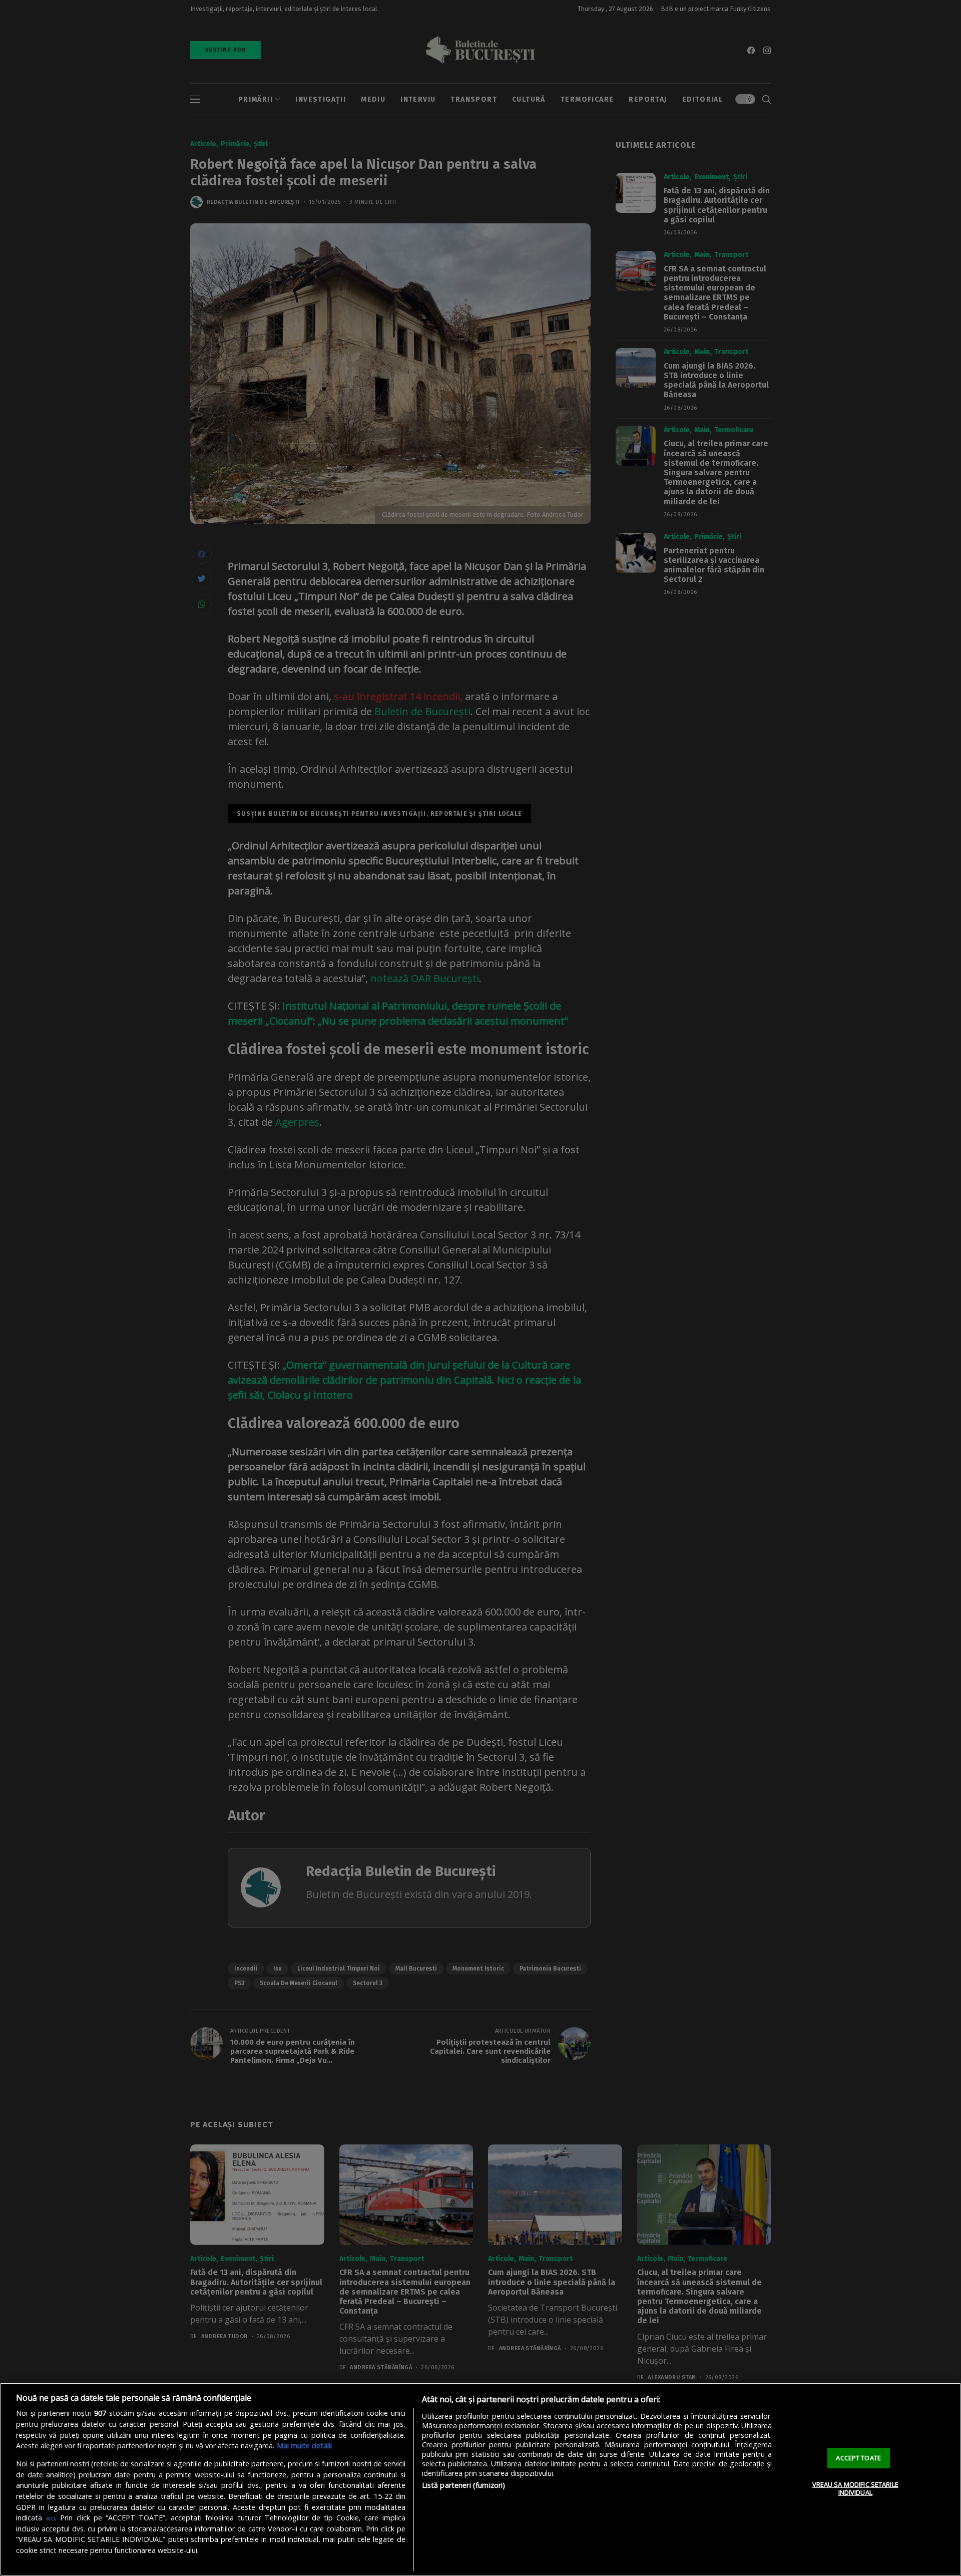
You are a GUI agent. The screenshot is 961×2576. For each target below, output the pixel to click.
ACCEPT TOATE (858, 2458)
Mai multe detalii (304, 2446)
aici (50, 2518)
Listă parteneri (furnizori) (464, 2485)
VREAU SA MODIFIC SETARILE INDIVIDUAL (855, 2488)
